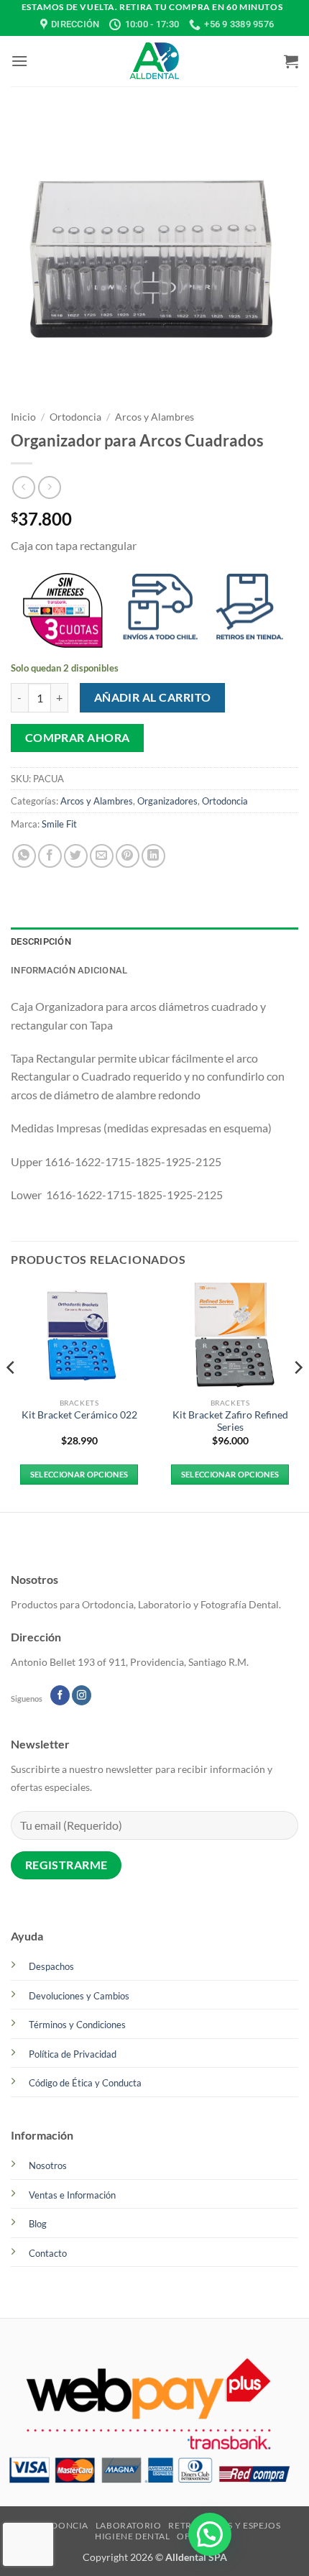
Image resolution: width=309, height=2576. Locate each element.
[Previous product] (49, 487)
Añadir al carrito (153, 697)
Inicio (23, 417)
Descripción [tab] (41, 941)
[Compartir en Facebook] (50, 856)
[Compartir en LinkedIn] (153, 856)
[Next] (298, 1396)
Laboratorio (129, 2525)
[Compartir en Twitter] (76, 856)
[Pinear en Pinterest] (128, 856)
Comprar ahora (78, 738)
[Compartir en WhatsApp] (24, 856)
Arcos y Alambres (154, 417)
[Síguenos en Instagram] (82, 1695)
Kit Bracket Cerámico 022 (79, 1415)
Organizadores (167, 801)
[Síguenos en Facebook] (60, 1695)
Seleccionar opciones (79, 1474)
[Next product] (23, 487)
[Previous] (11, 1396)
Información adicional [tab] (69, 970)
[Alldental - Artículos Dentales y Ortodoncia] (154, 61)
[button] (19, 61)
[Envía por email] (102, 856)
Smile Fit (59, 824)
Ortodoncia (75, 417)
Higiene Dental (133, 2536)
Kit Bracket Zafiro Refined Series (230, 1421)
